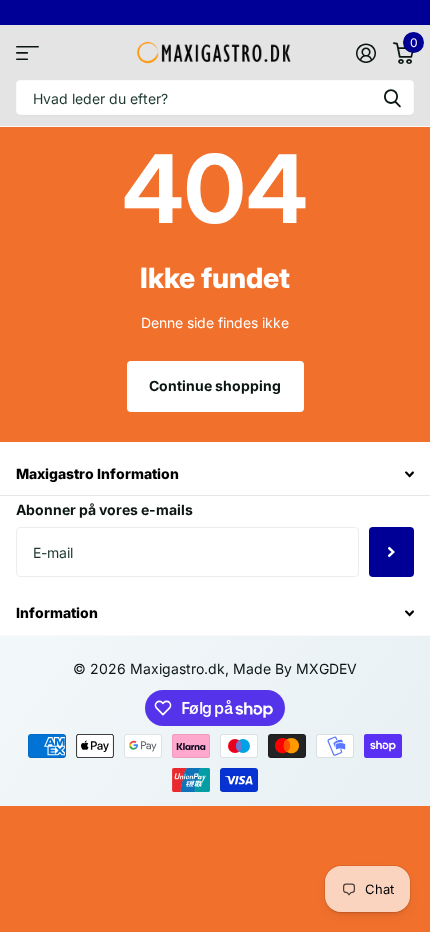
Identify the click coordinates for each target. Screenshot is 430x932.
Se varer (27, 52)
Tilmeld (391, 552)
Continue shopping (215, 385)
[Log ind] (365, 53)
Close (215, 474)
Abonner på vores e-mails (104, 509)
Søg (392, 97)
